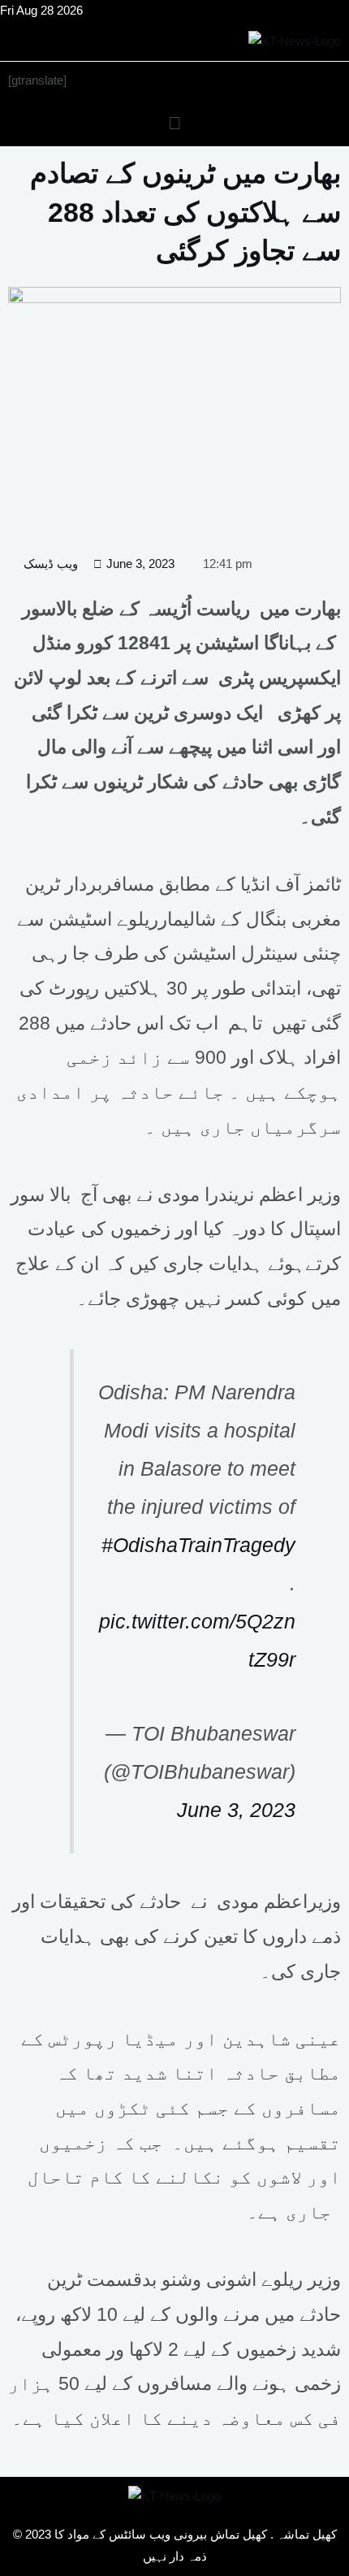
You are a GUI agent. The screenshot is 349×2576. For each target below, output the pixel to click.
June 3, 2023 (236, 1810)
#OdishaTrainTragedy (198, 1545)
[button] (174, 123)
